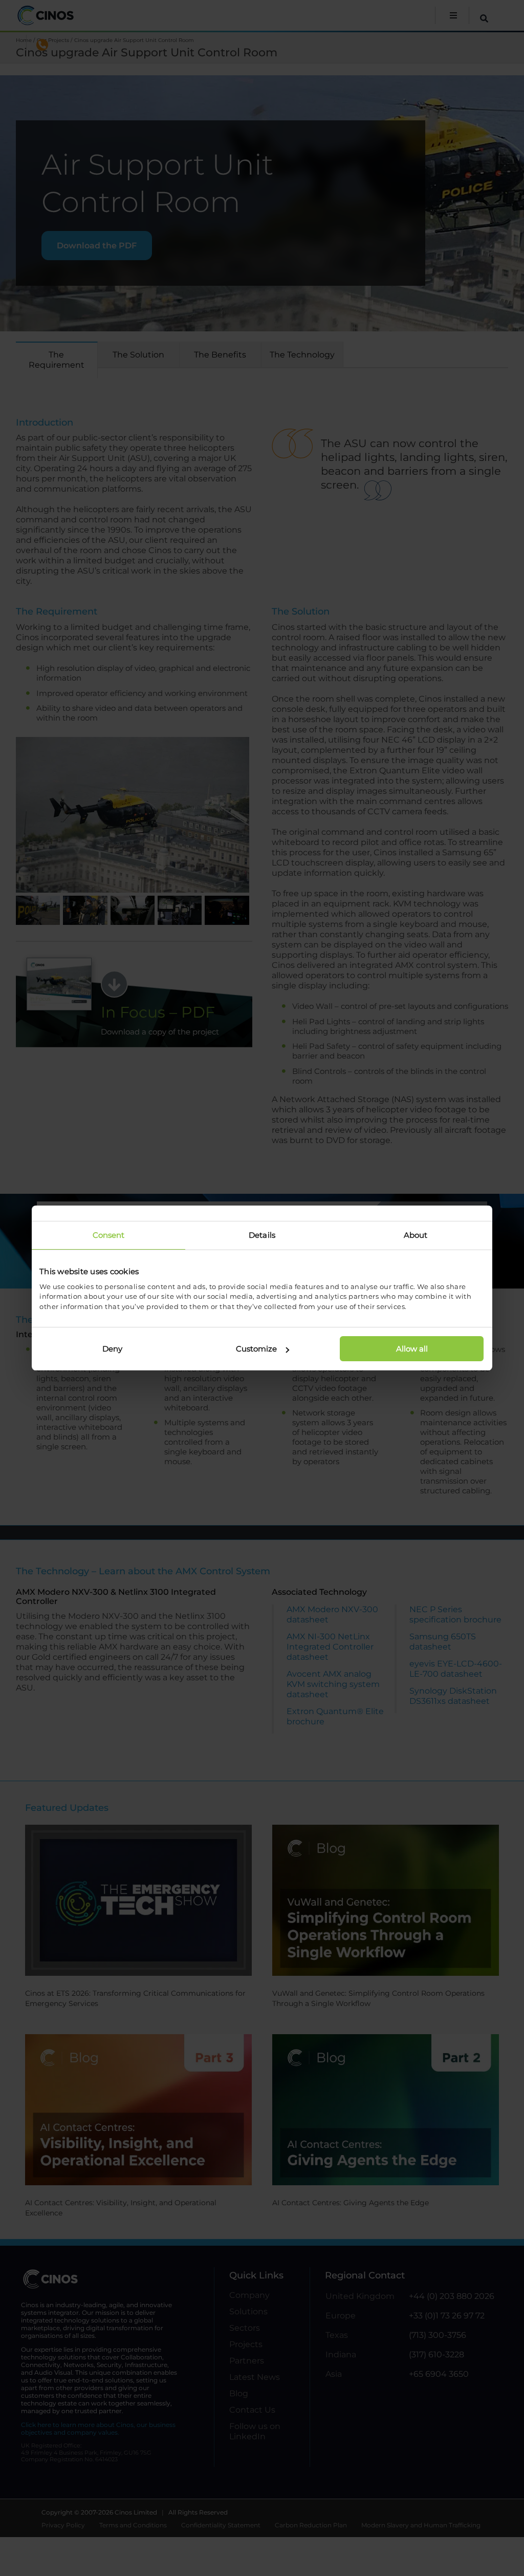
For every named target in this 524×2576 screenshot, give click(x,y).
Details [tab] (262, 1235)
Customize (256, 1349)
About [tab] (416, 1235)
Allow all (412, 1349)
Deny (112, 1349)
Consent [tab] (109, 1235)
